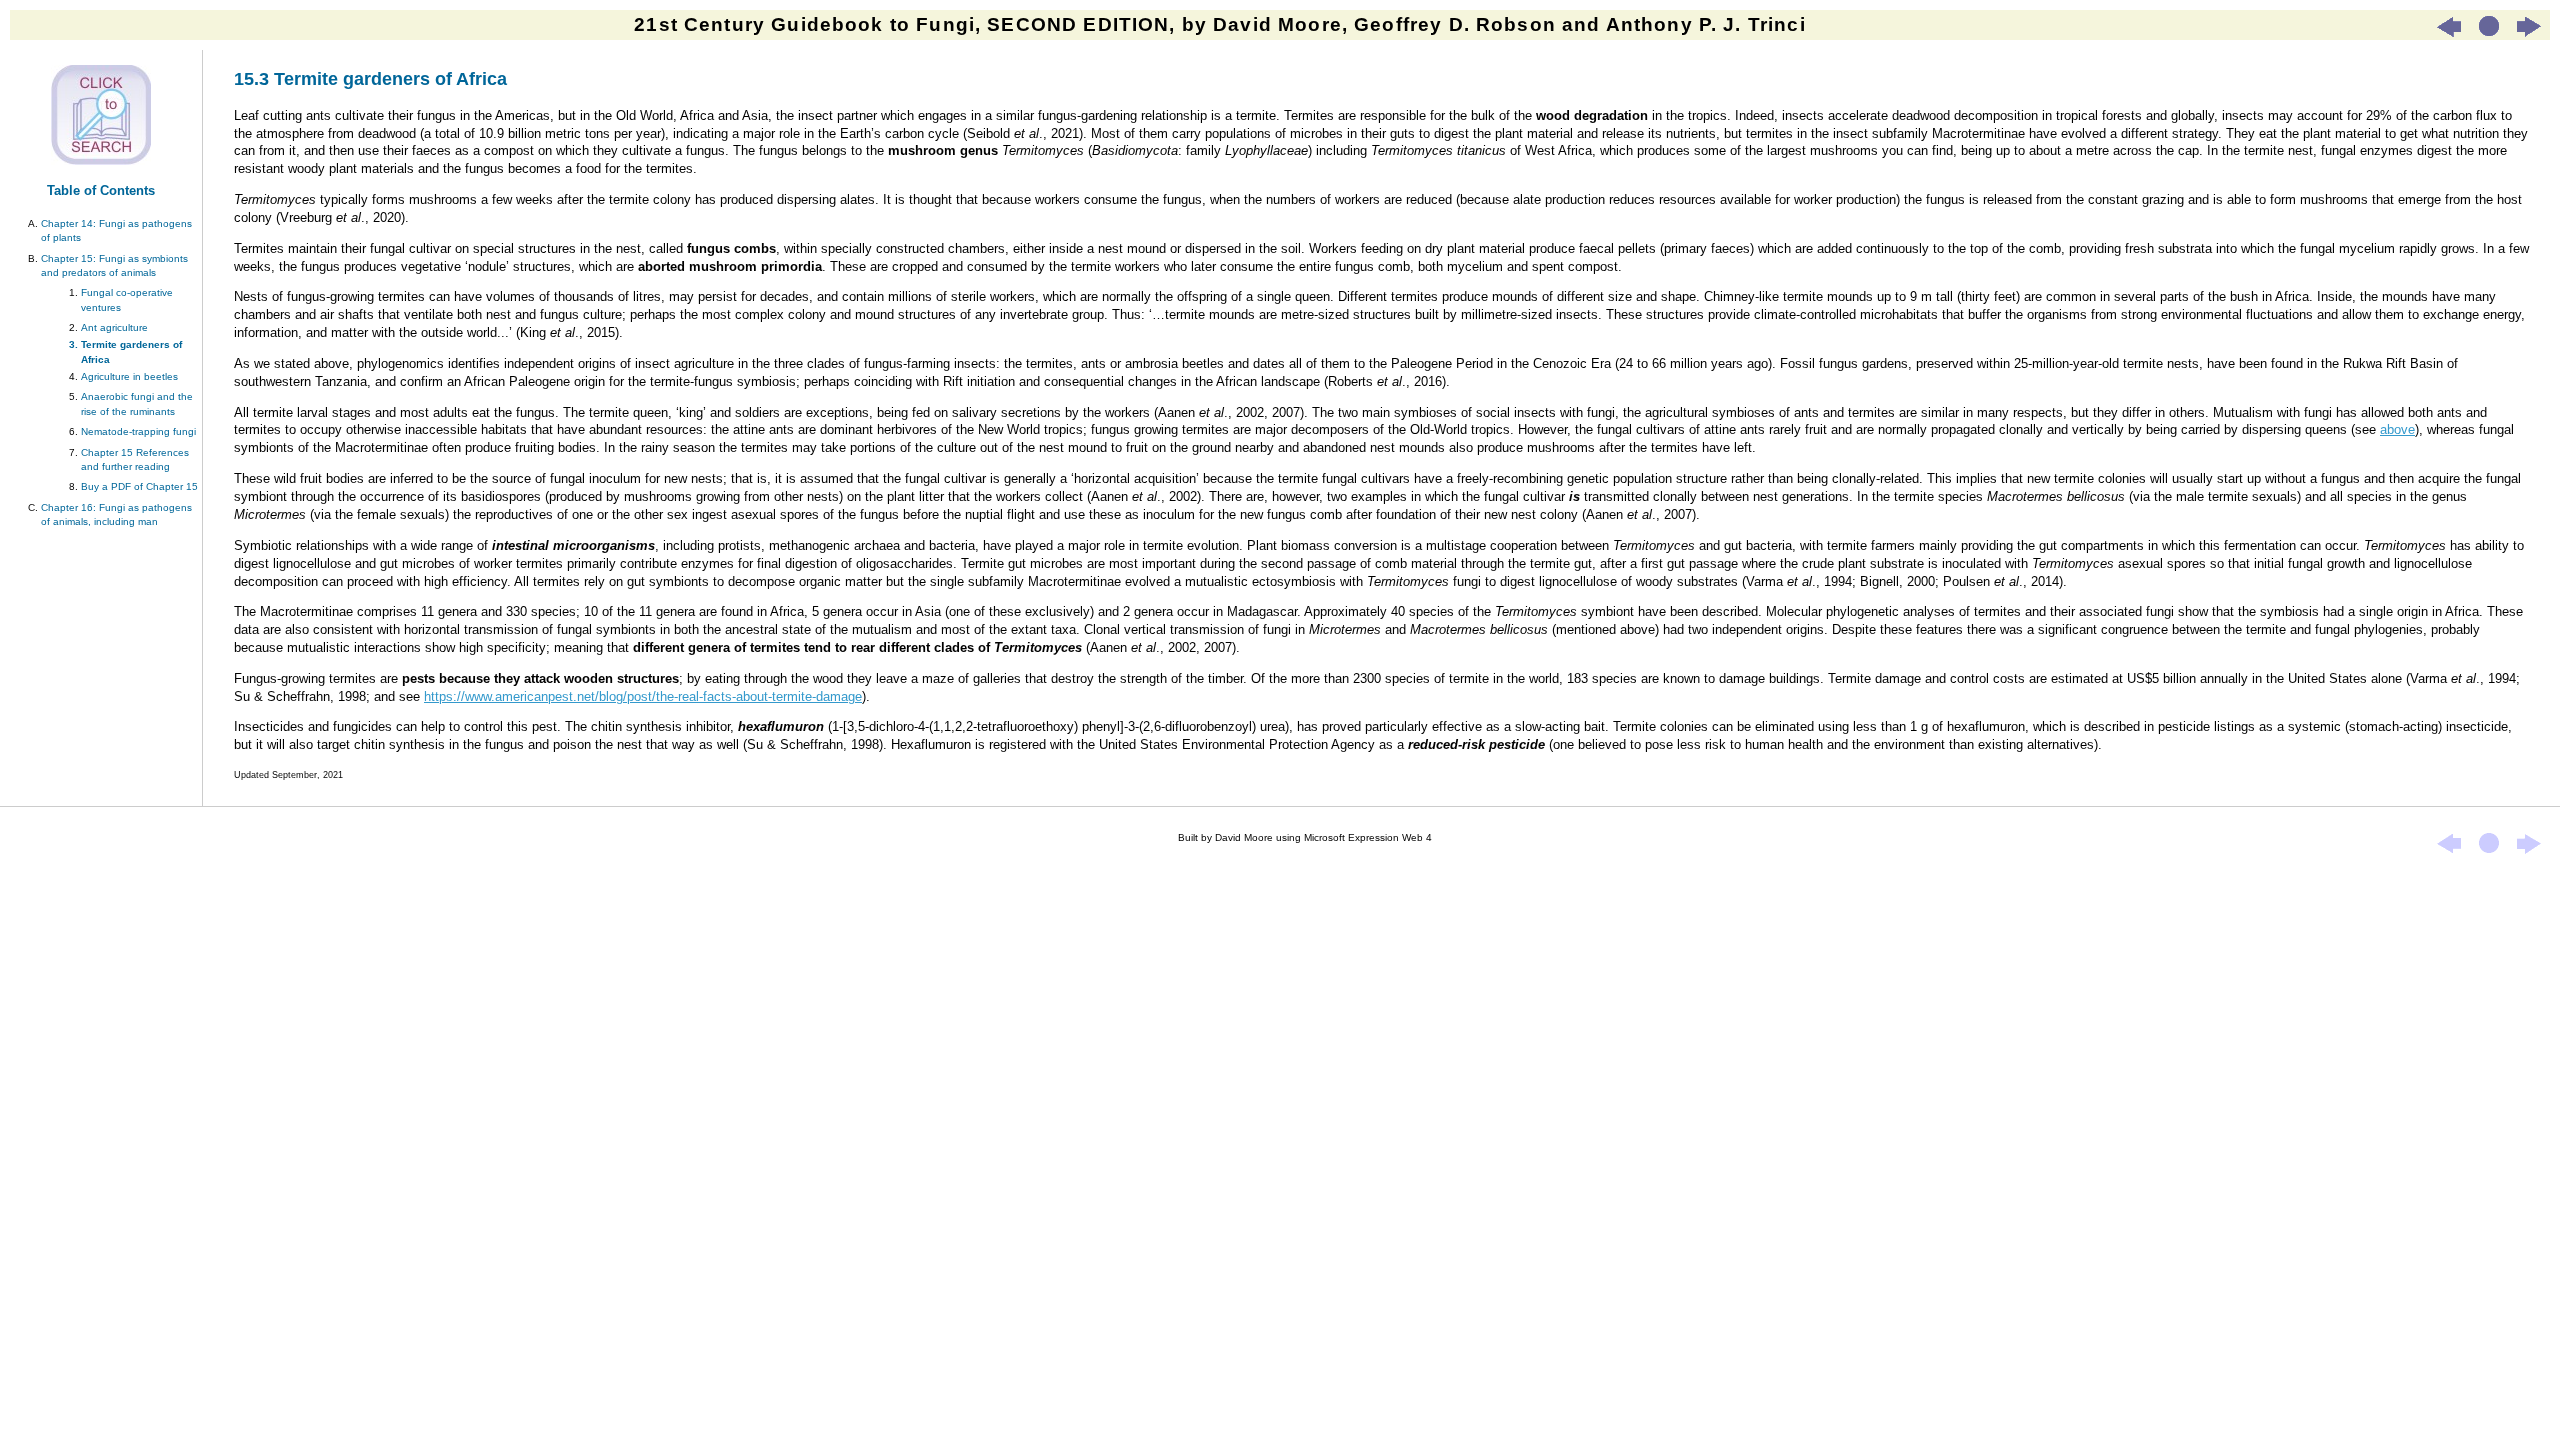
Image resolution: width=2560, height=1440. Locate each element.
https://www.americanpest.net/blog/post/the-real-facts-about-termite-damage (643, 696)
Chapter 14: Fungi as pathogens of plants (116, 230)
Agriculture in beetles (129, 376)
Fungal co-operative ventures (127, 299)
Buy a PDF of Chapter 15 (139, 486)
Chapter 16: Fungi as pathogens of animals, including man (116, 514)
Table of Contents (101, 190)
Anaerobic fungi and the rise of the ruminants (137, 403)
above (2397, 429)
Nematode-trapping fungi (138, 431)
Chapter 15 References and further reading (135, 459)
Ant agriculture (114, 327)
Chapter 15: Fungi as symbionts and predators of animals (114, 265)
